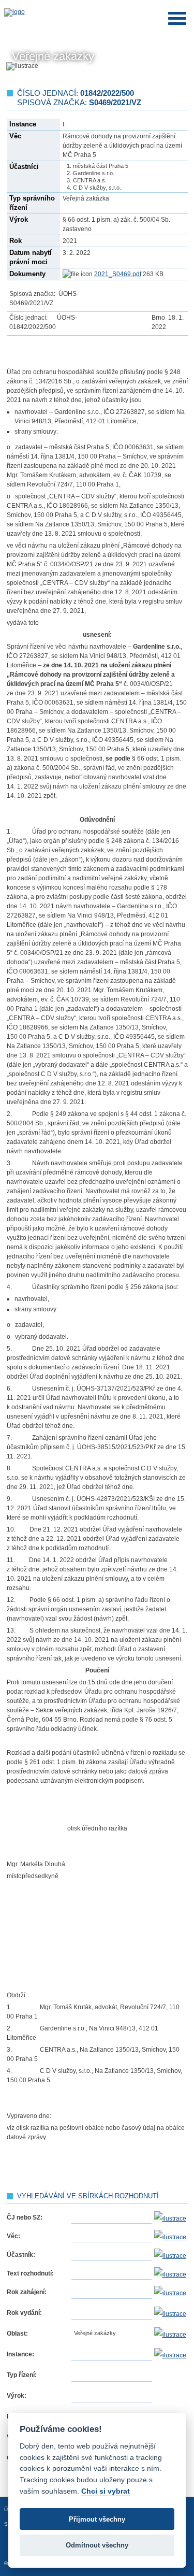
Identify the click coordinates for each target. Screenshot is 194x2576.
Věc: (13, 2236)
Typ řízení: (22, 2375)
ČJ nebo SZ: (25, 2217)
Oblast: (17, 2334)
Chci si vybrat (106, 2491)
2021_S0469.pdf (118, 274)
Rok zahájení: (27, 2292)
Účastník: (21, 2255)
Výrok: (17, 2396)
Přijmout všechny (97, 2519)
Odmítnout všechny (97, 2545)
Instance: (20, 2354)
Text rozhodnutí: (30, 2273)
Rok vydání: (24, 2313)
